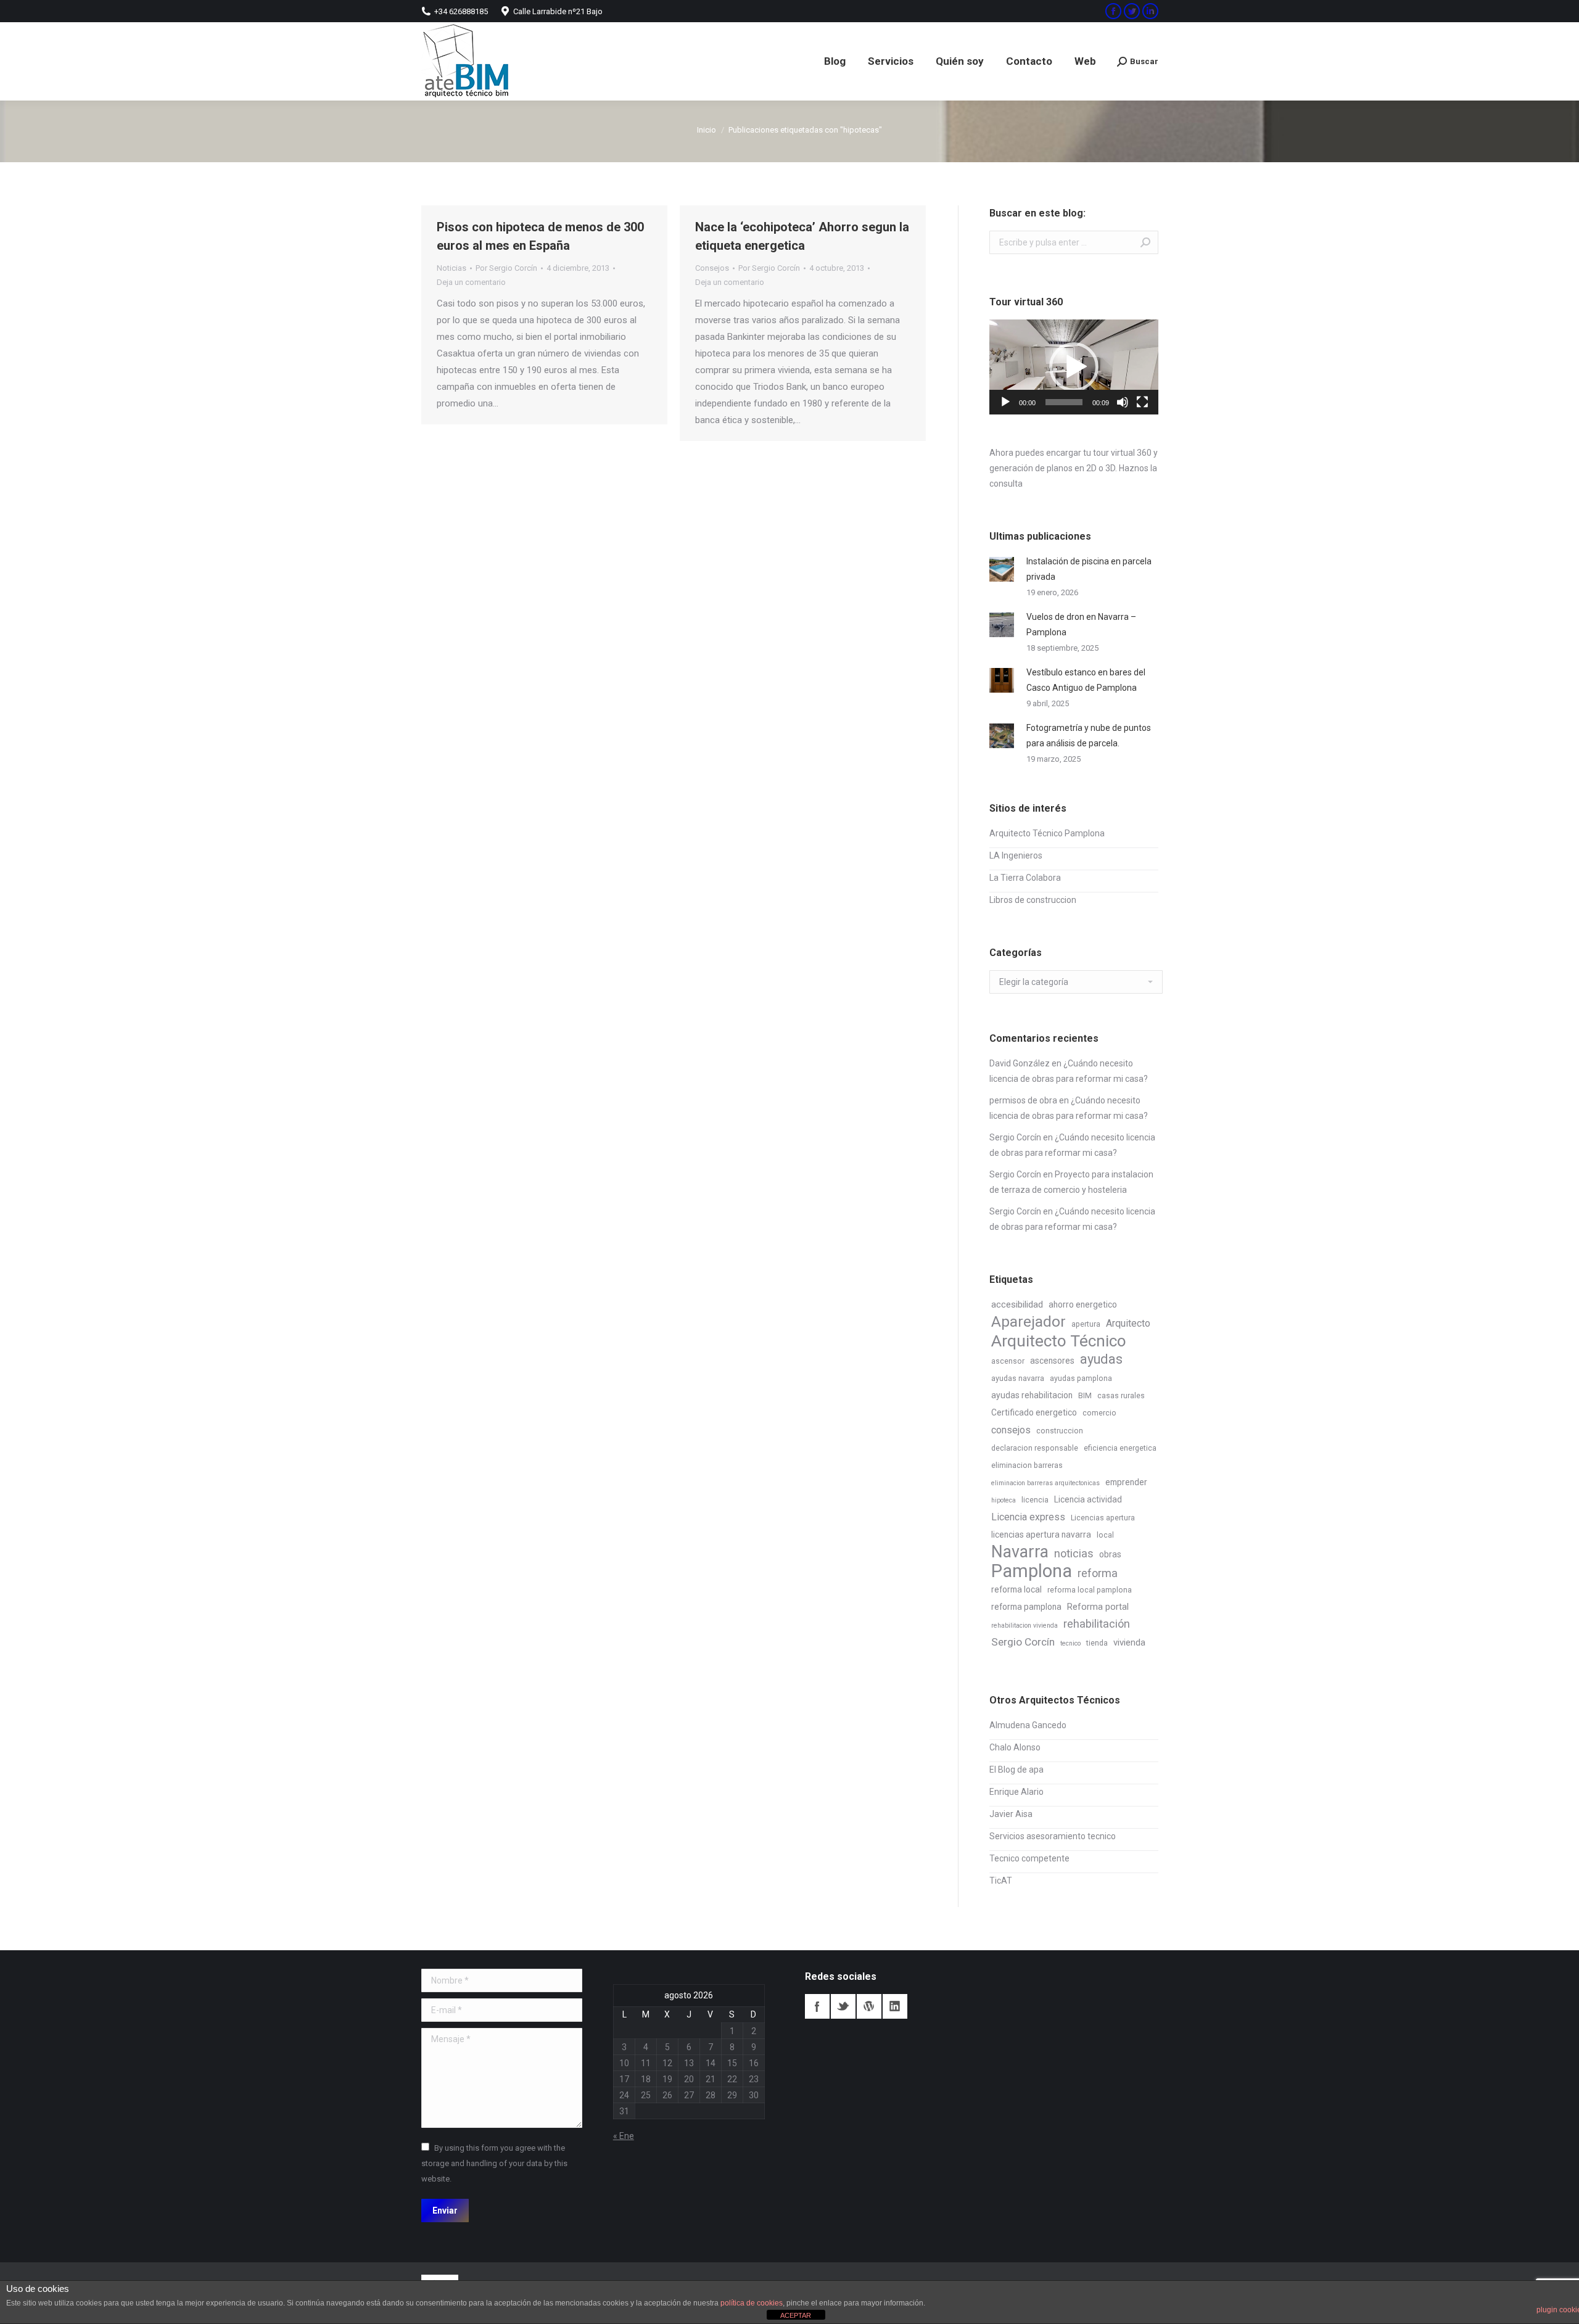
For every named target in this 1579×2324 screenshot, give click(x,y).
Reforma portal (1098, 1607)
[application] (1074, 367)
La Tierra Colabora (1025, 878)
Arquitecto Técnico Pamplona (1047, 833)
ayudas (1101, 1359)
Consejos (712, 268)
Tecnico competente (1029, 1858)
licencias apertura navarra (1041, 1535)
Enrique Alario (1016, 1792)
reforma (1098, 1573)
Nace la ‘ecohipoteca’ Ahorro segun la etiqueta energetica (802, 236)
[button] (1074, 367)
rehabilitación (1097, 1624)
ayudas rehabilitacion (1032, 1395)
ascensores (1052, 1361)
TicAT (1001, 1881)
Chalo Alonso (1015, 1747)
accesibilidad (1017, 1304)
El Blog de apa (1016, 1770)
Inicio (707, 130)
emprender (1126, 1482)
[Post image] (1002, 569)
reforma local (1016, 1589)
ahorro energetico (1083, 1304)
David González (1020, 1063)
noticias (1074, 1553)
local (1105, 1535)
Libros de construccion (1033, 900)
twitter (843, 2006)
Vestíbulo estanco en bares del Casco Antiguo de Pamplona (1086, 680)
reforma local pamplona (1090, 1590)
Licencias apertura (1103, 1518)
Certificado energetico (1034, 1412)
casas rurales (1121, 1396)
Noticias (451, 268)
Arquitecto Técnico (1059, 1341)
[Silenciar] (1123, 402)
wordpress (869, 2006)
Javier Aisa (1011, 1814)
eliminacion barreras (1027, 1465)
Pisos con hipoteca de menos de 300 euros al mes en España (540, 236)
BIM (1085, 1396)
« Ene (624, 2136)
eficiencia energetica (1120, 1448)
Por (506, 268)
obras (1110, 1554)
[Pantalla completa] (1142, 402)
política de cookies (752, 2303)
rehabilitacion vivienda (1024, 1626)
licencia (1035, 1500)
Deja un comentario (471, 282)
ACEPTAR (796, 2315)
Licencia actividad (1088, 1499)
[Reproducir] (1005, 402)
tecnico (1070, 1643)
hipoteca (1004, 1500)
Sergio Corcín (1015, 1137)
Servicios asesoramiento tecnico (1053, 1836)
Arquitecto (1128, 1323)
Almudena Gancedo (1028, 1725)
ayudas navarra (1018, 1378)
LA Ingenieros (1016, 855)
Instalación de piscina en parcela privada (1089, 569)
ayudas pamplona (1081, 1378)
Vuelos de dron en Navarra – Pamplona (1081, 624)
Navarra (1020, 1552)
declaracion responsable (1035, 1448)
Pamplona (1032, 1571)
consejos (1011, 1430)
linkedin (895, 2006)
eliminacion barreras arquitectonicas (1045, 1483)
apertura (1086, 1324)
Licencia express (1028, 1517)
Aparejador (1029, 1321)
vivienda (1129, 1642)
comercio (1099, 1413)
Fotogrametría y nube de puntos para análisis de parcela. (1089, 736)
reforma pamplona (1026, 1607)
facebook (817, 2006)
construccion (1060, 1431)
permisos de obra (1023, 1100)
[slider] (1064, 402)
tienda (1097, 1643)
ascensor (1008, 1361)
